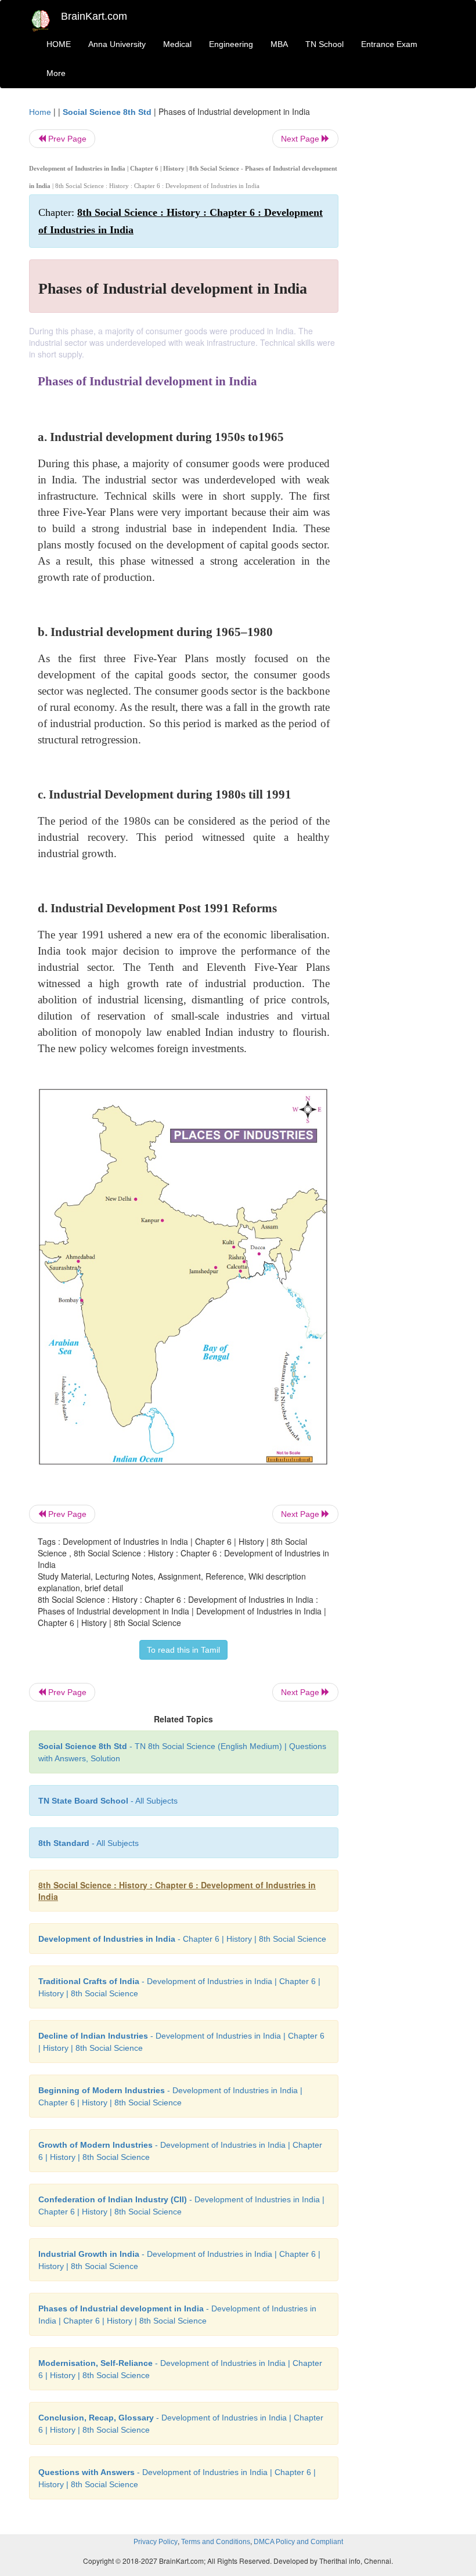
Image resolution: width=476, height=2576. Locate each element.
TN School (324, 44)
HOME (59, 44)
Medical (177, 44)
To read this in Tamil (183, 1650)
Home (40, 112)
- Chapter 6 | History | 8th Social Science (182, 1939)
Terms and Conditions (216, 2542)
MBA (279, 44)
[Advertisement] (402, 280)
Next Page (301, 139)
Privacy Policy (156, 2542)
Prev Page (66, 139)
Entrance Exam (389, 44)
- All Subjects (108, 1801)
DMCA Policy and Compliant (298, 2542)
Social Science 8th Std (107, 112)
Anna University (117, 44)
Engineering (231, 44)
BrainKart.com (94, 16)
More (56, 73)
